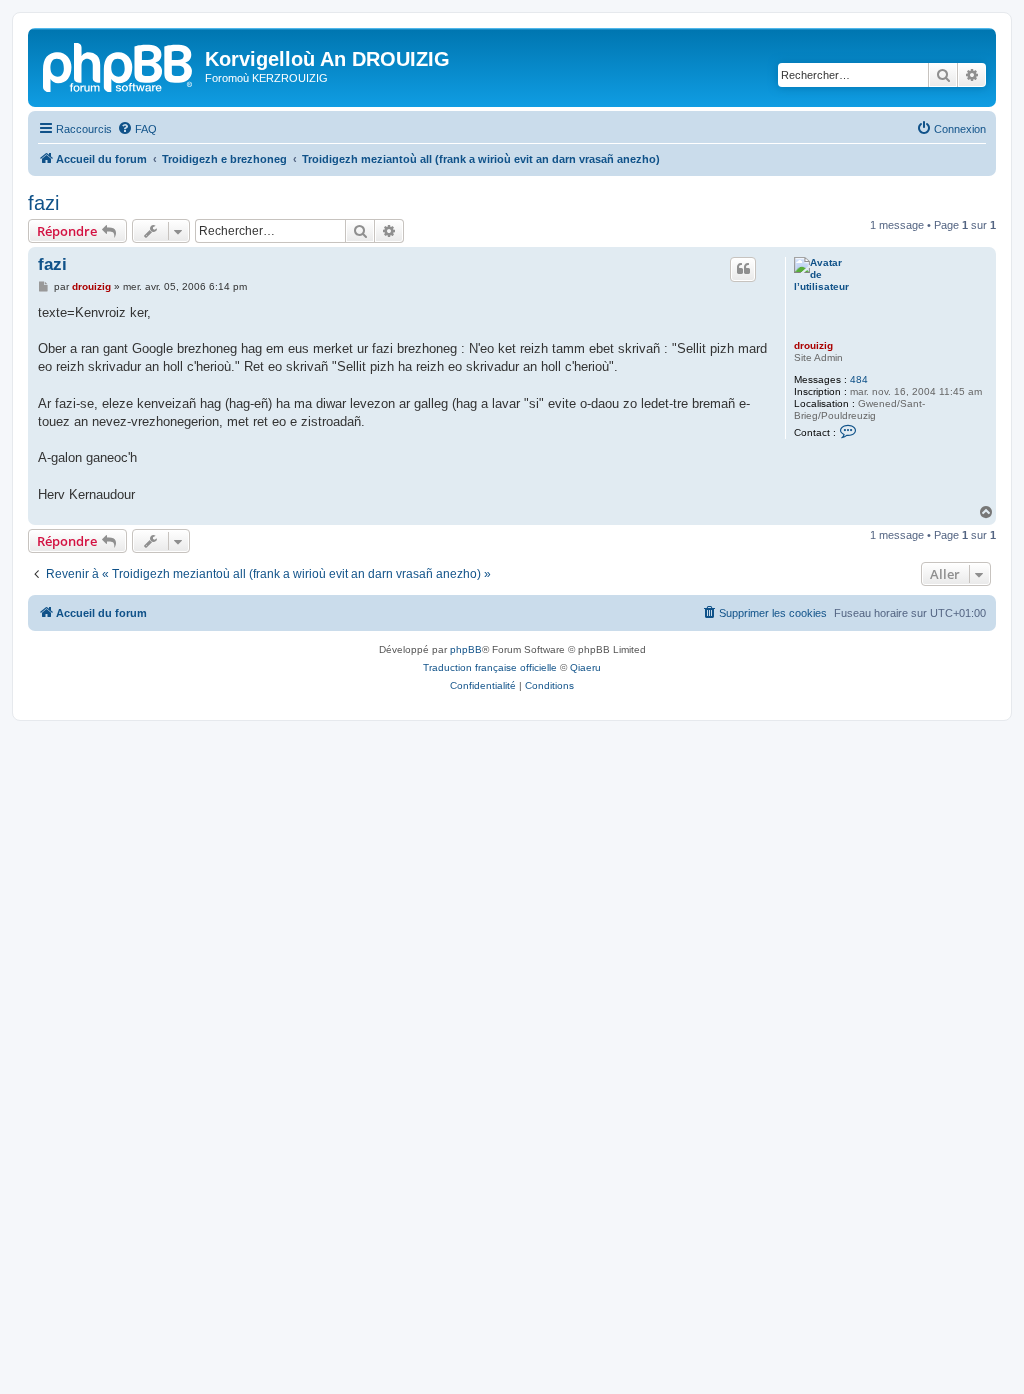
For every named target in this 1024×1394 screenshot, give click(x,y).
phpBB (466, 649)
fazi (43, 203)
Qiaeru (585, 667)
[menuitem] (137, 129)
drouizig (813, 345)
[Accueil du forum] (119, 65)
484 (859, 379)
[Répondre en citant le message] (743, 269)
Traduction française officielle (490, 667)
